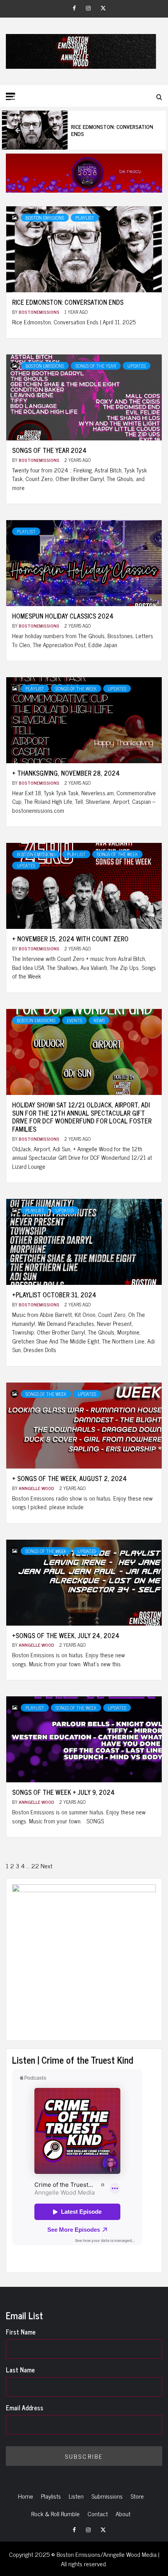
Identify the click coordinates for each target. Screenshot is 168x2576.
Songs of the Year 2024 (49, 450)
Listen (76, 2496)
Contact (98, 2513)
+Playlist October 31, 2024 (54, 1295)
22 (35, 1866)
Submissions (107, 2496)
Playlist (85, 218)
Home (26, 2496)
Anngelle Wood (37, 1488)
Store (137, 2496)
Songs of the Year (96, 366)
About (123, 2513)
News (99, 1020)
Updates (137, 366)
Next (46, 1866)
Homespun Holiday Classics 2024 (63, 616)
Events (74, 1020)
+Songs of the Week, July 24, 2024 (66, 1635)
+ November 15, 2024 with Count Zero (70, 939)
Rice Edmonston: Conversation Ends (87, 130)
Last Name (20, 2370)
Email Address (25, 2408)
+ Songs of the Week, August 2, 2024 (70, 1478)
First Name (21, 2332)
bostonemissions (40, 312)
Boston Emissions (45, 218)
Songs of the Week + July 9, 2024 (63, 1792)
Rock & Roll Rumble (55, 2513)
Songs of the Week (76, 689)
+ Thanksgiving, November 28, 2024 (66, 773)
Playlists (51, 2496)
